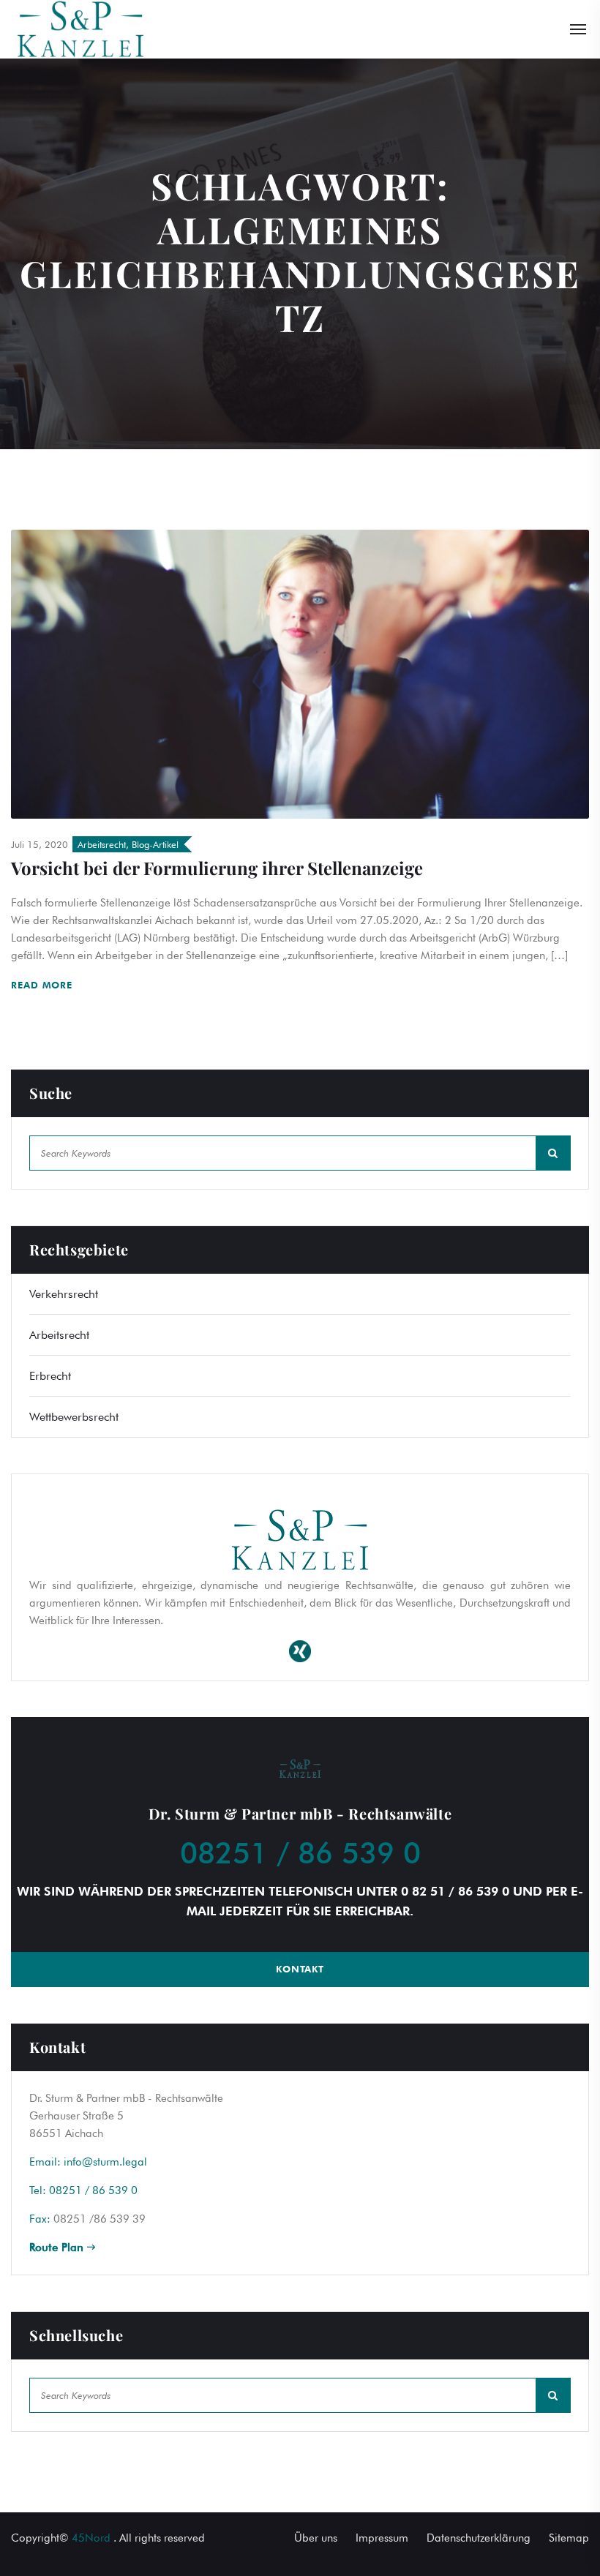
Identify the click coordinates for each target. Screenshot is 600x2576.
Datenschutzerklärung (479, 2538)
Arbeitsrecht (102, 844)
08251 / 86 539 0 (300, 1852)
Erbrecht (50, 1376)
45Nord (91, 2538)
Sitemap (569, 2538)
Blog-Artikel (155, 844)
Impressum (382, 2538)
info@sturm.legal (105, 2162)
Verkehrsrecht (64, 1294)
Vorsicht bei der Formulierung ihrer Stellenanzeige (217, 868)
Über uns (316, 2538)
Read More (44, 985)
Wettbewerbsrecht (74, 1417)
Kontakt (300, 1969)
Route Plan (58, 2248)
